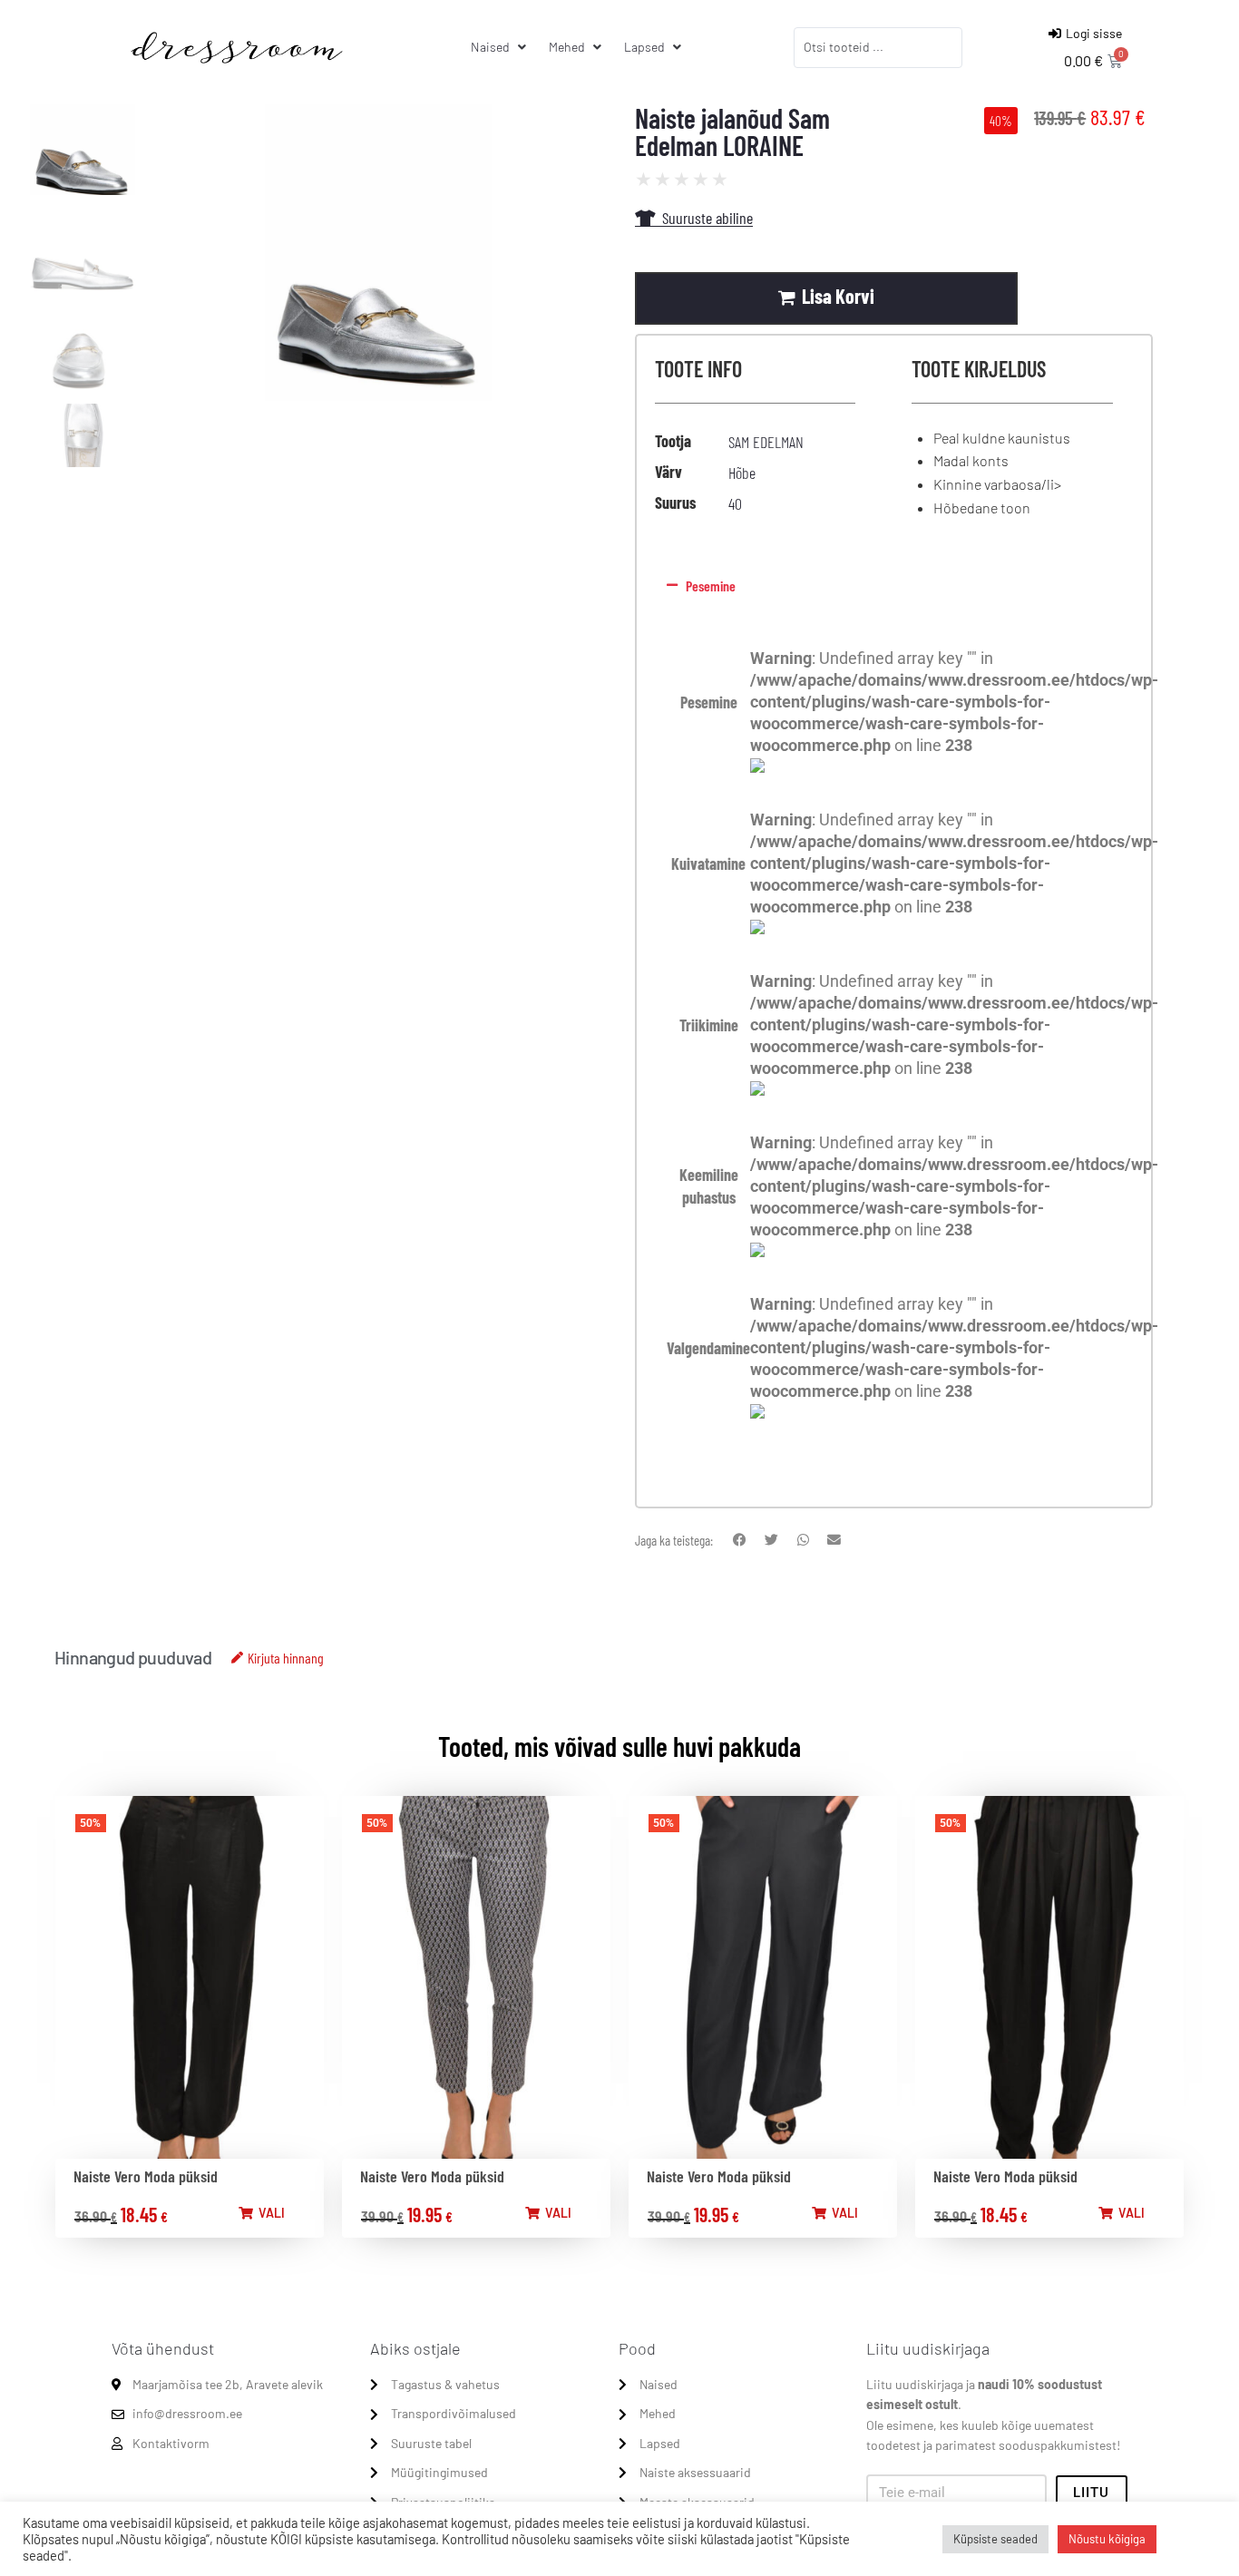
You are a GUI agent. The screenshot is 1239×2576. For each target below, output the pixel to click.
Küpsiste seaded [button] (995, 2539)
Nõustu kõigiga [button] (1107, 2539)
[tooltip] (757, 767)
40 (735, 503)
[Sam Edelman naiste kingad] (378, 286)
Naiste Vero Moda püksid (146, 2176)
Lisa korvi (838, 296)
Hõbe (742, 473)
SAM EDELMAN (766, 442)
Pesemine (711, 585)
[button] (890, 586)
